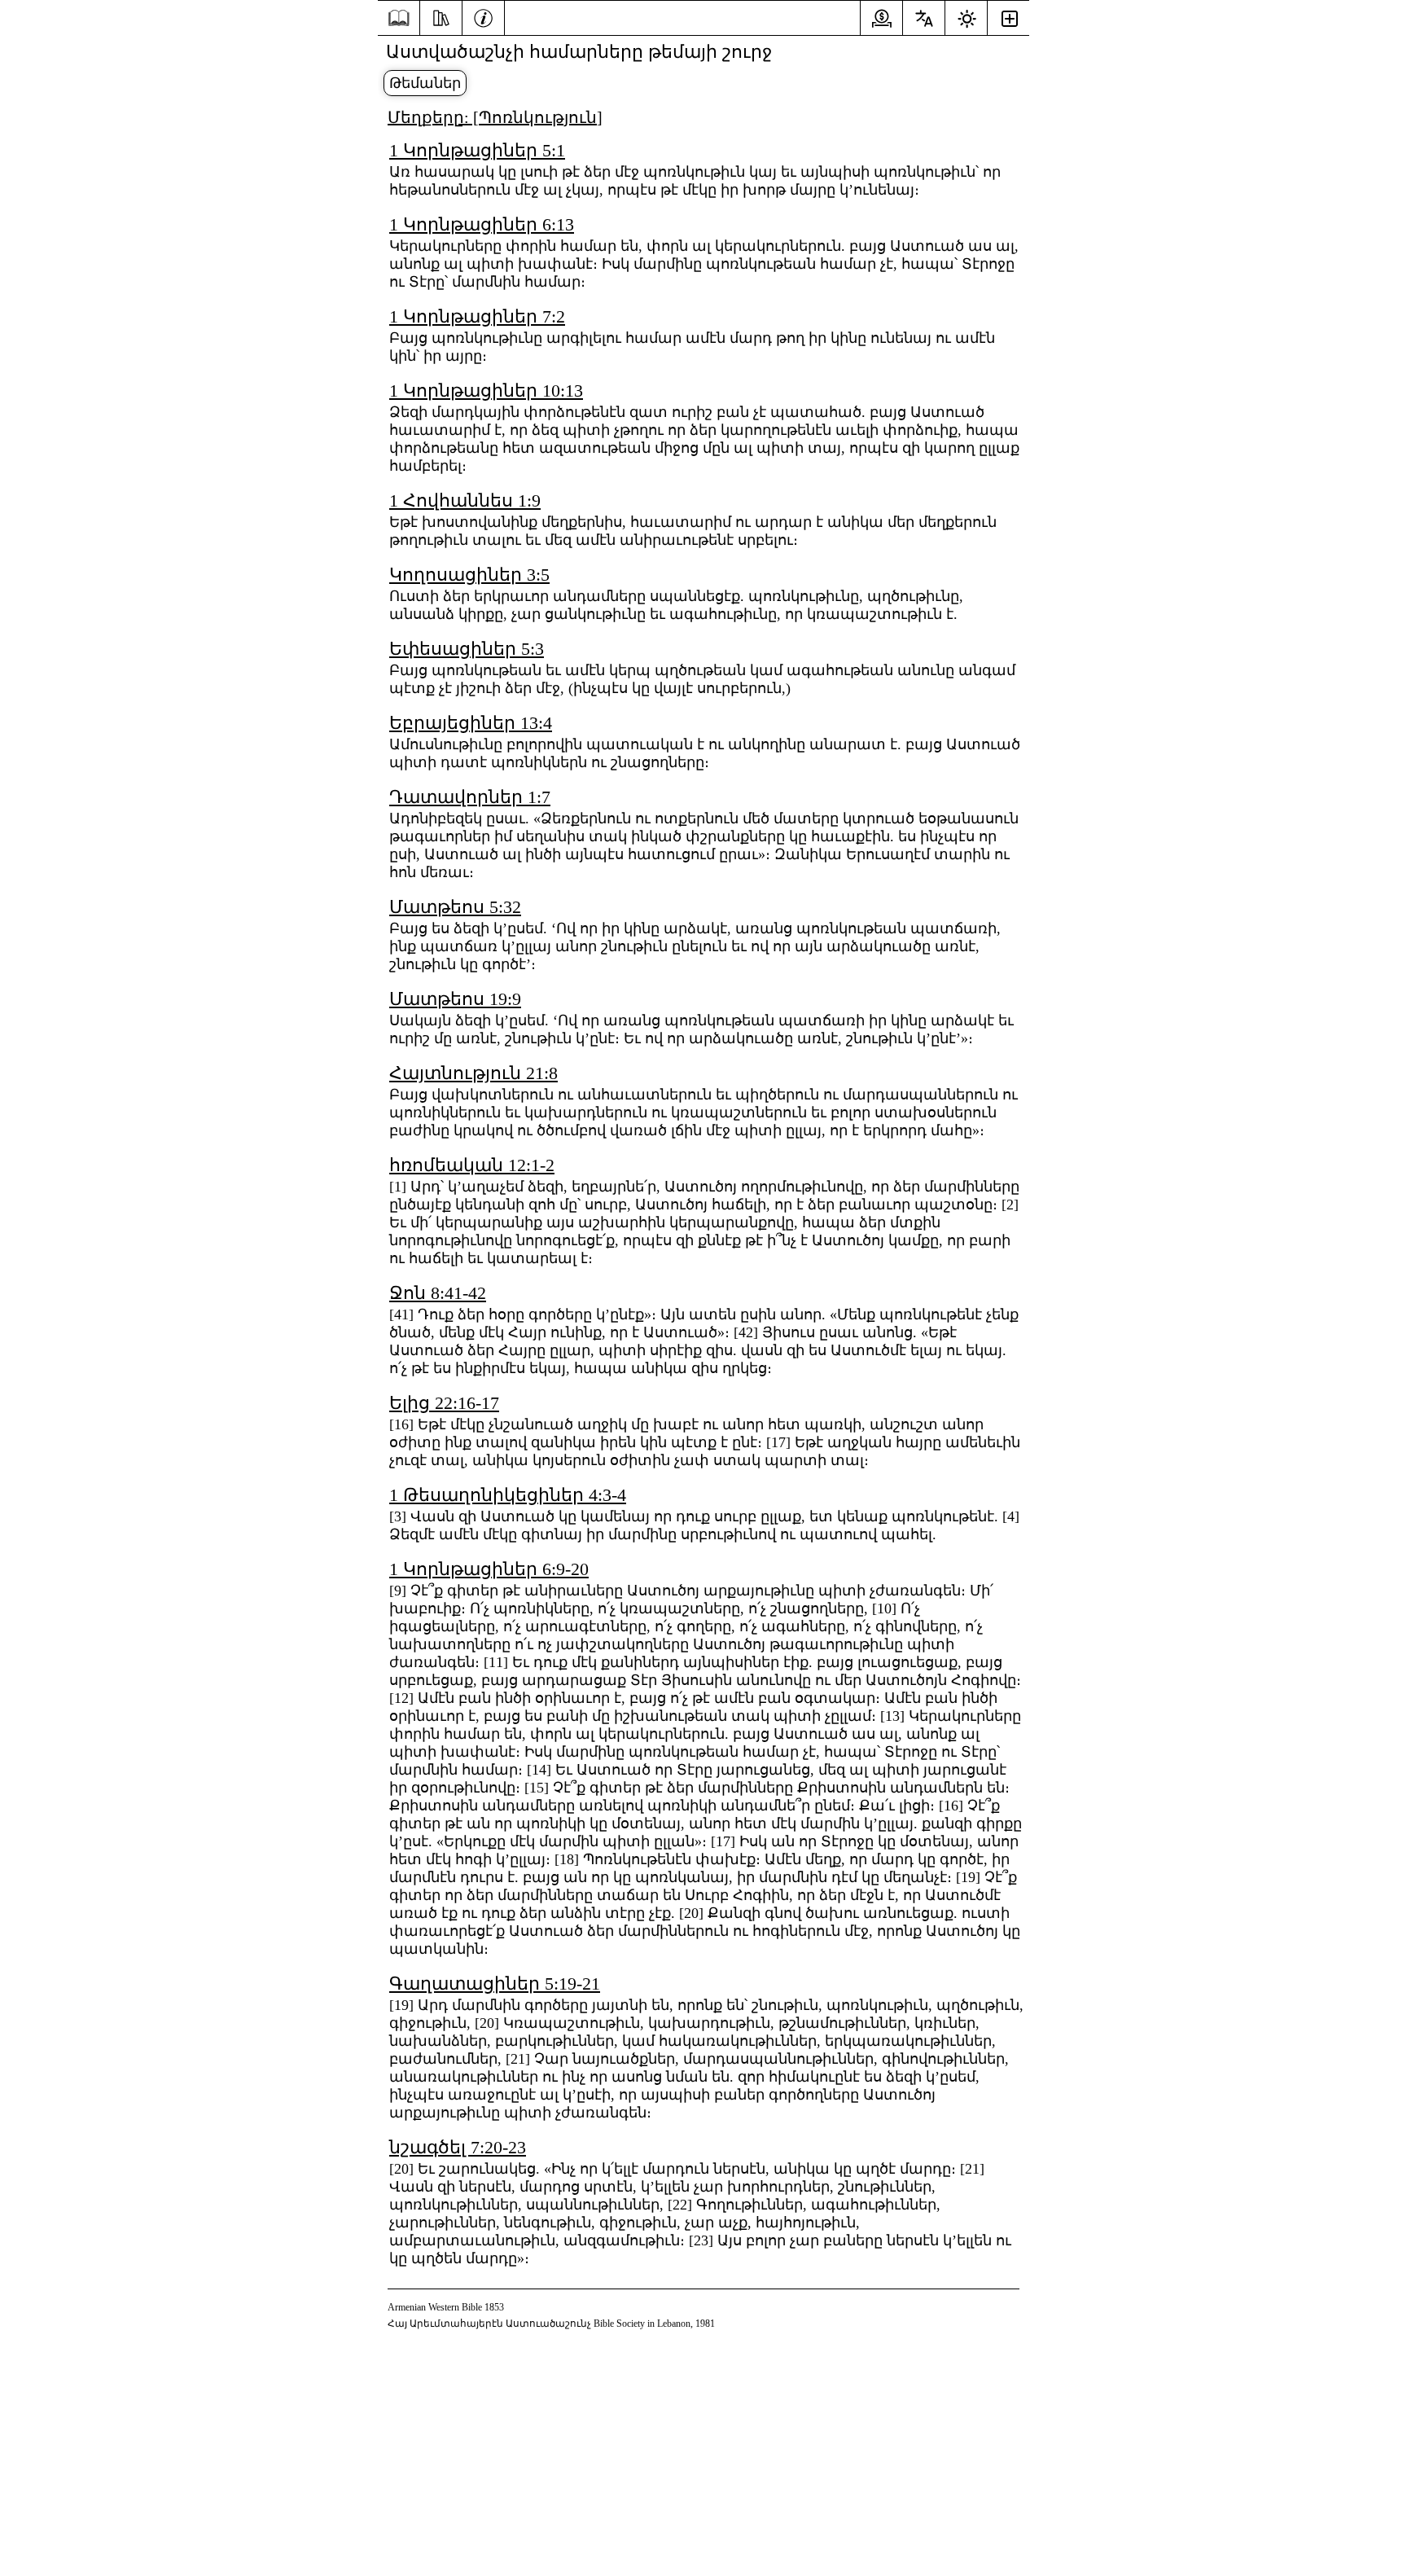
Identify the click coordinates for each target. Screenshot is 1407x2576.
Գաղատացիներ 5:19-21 (495, 1984)
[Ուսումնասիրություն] (441, 16)
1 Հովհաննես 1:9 (465, 500)
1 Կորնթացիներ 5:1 (477, 150)
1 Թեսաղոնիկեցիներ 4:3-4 (508, 1495)
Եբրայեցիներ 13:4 (471, 723)
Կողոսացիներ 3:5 (469, 575)
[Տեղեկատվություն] (483, 16)
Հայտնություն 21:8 (473, 1073)
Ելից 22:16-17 (444, 1403)
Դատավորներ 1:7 (470, 797)
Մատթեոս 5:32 (455, 907)
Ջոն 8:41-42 (438, 1293)
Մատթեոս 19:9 (455, 999)
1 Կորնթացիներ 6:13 (482, 224)
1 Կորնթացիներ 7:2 (477, 316)
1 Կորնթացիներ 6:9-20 (489, 1569)
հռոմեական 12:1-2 (472, 1165)
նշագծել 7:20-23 (458, 2147)
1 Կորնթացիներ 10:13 (486, 391)
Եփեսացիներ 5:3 (467, 649)
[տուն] (399, 18)
